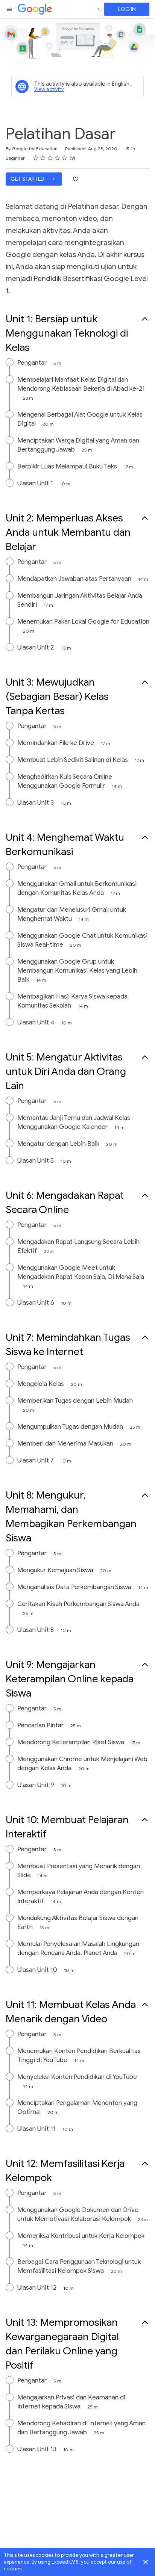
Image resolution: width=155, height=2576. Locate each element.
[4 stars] (57, 158)
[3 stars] (50, 158)
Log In (127, 9)
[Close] (146, 2562)
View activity (49, 89)
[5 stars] (65, 158)
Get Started (28, 179)
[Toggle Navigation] (10, 9)
